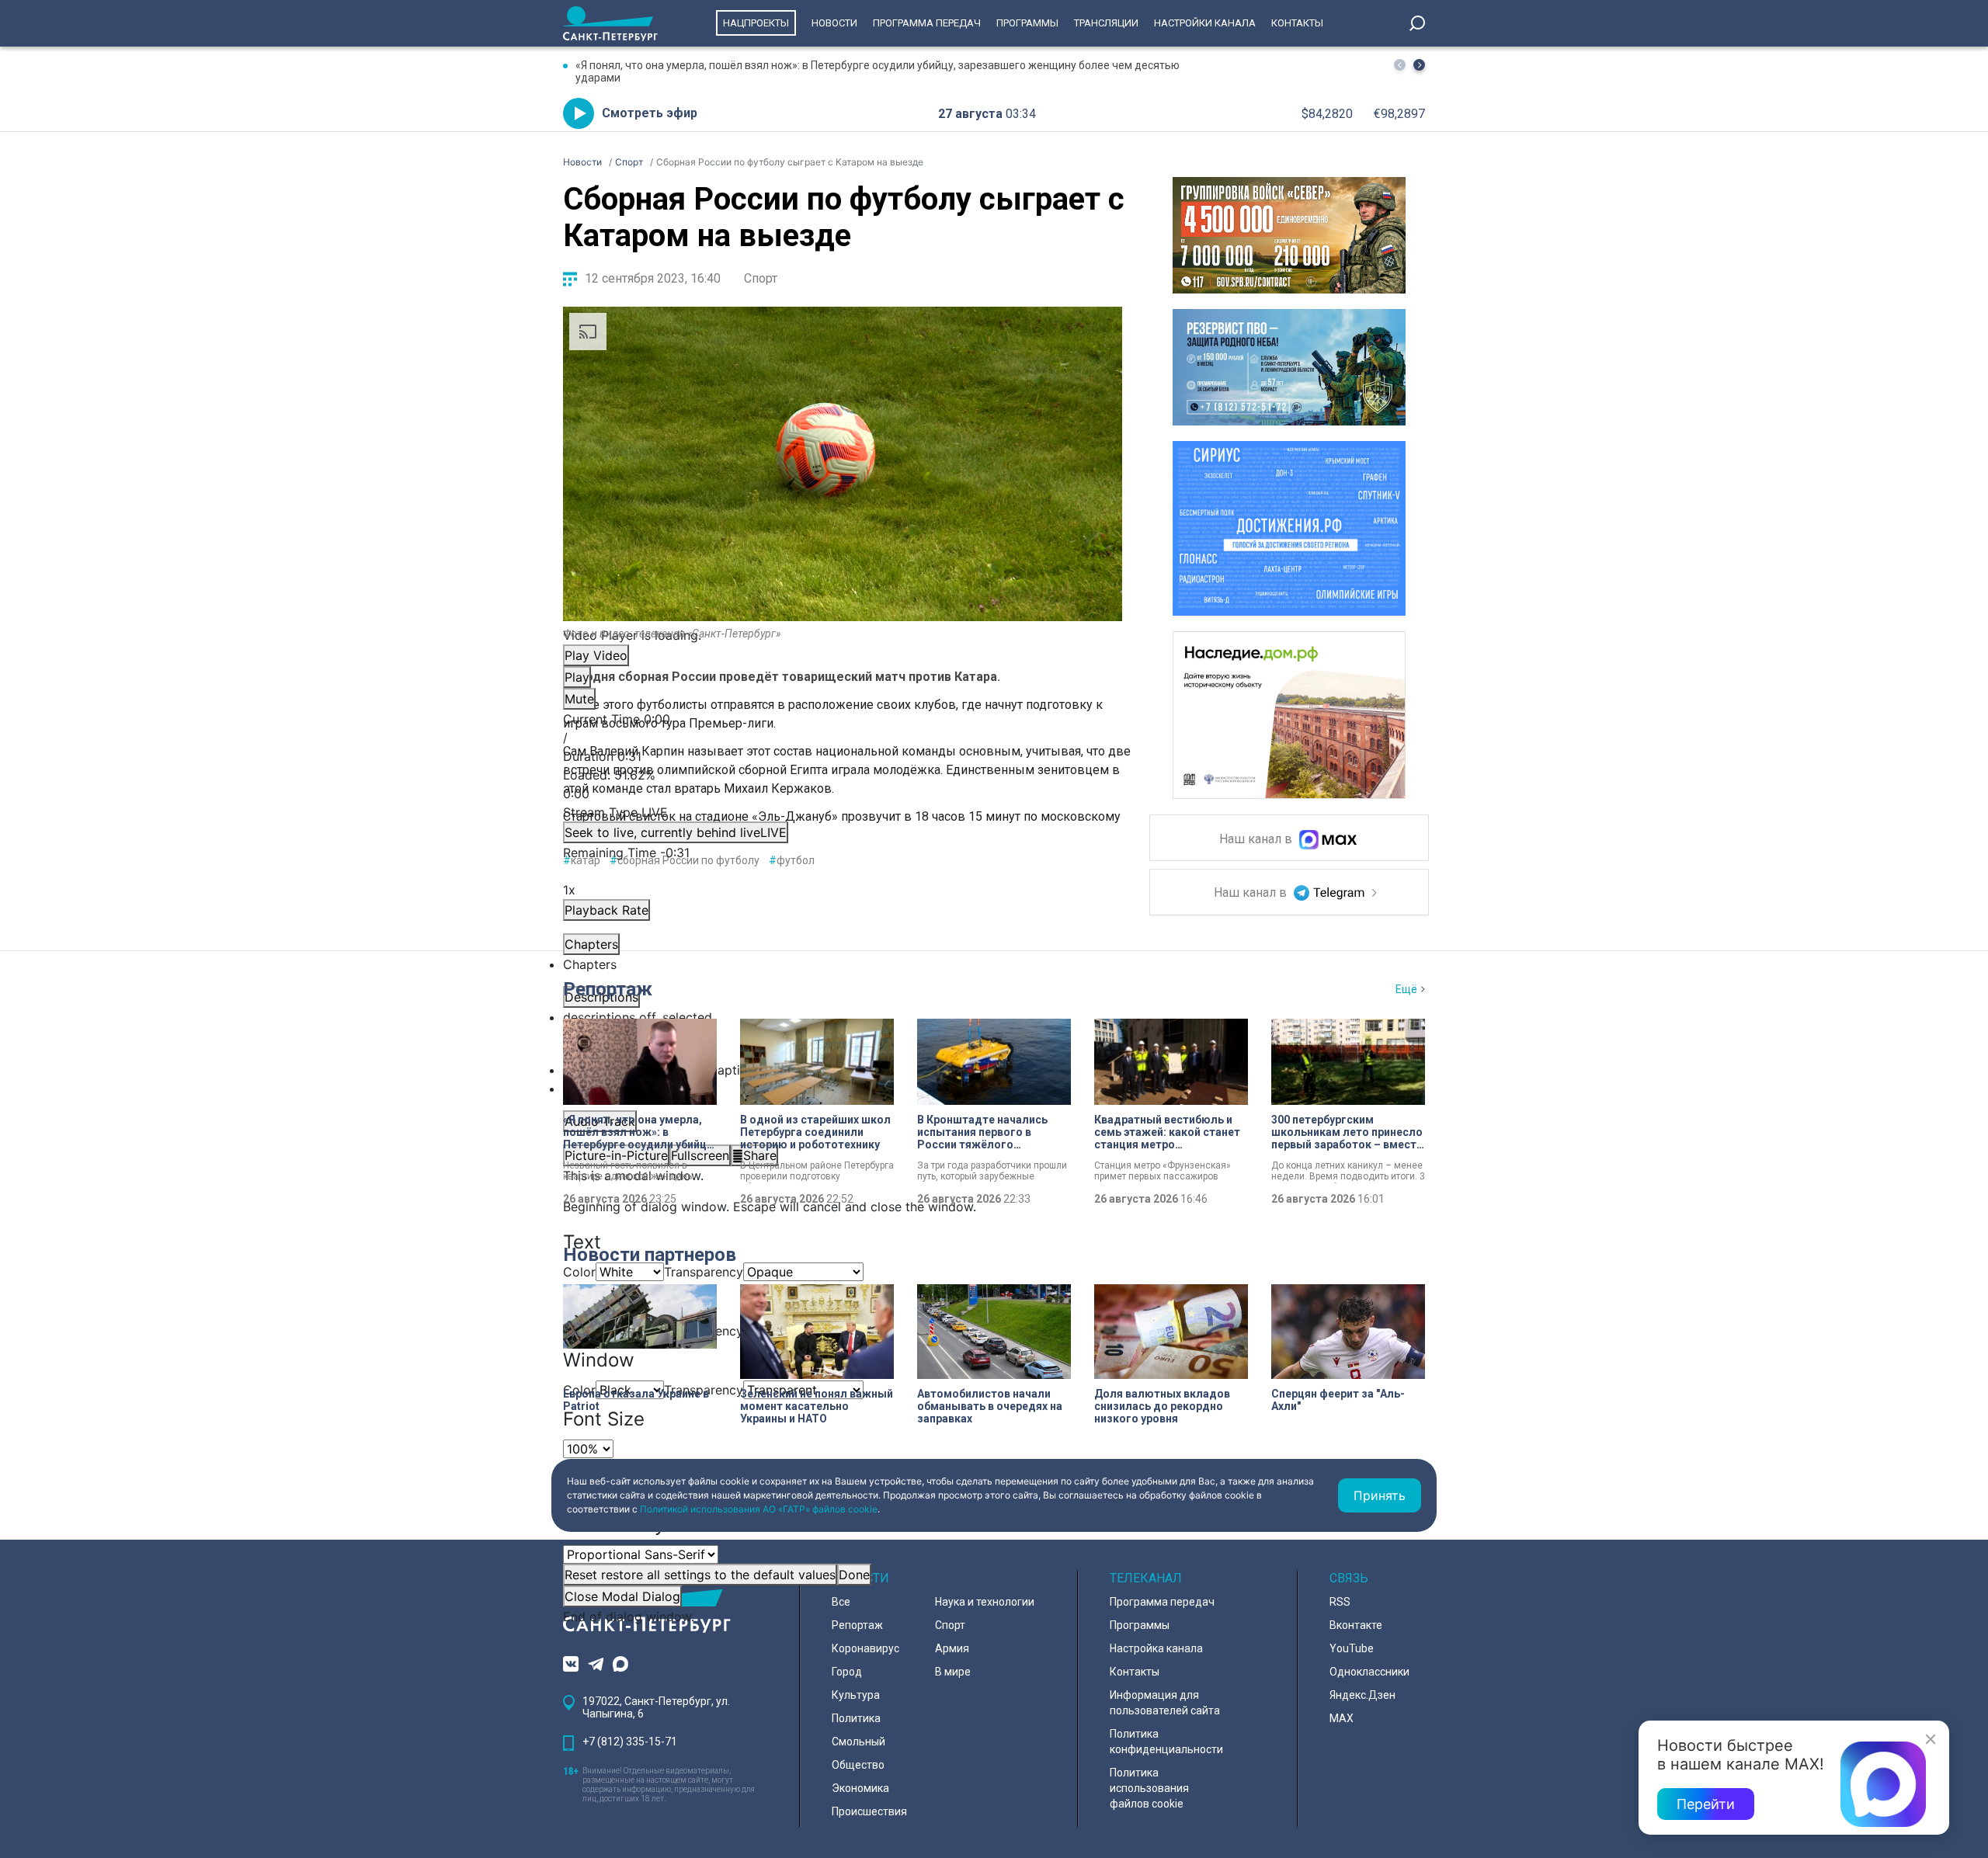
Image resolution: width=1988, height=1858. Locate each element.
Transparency (704, 1272)
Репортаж (608, 989)
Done (854, 1575)
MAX (1342, 1718)
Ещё (1406, 989)
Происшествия (869, 1811)
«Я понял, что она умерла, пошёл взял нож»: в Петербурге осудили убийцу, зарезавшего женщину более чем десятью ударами (878, 71)
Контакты (1297, 23)
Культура (856, 1695)
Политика (856, 1718)
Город (847, 1672)
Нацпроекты (756, 23)
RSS (1340, 1602)
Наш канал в (1257, 840)
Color (579, 1272)
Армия (952, 1648)
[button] (1419, 65)
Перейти (1706, 1804)
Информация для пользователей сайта (1165, 1703)
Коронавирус (865, 1648)
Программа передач (927, 23)
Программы (1027, 23)
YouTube (1352, 1648)
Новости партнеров (650, 1255)
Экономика (860, 1788)
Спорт (761, 278)
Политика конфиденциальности (1166, 1742)
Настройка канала (1156, 1648)
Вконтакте (1356, 1625)
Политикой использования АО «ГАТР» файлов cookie (759, 1509)
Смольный (858, 1742)
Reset (700, 1575)
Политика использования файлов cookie (1149, 1788)
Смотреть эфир (650, 113)
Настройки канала (1205, 23)
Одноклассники (1369, 1672)
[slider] (843, 784)
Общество (858, 1765)
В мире (953, 1672)
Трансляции (1106, 23)
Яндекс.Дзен (1362, 1695)
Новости (834, 23)
